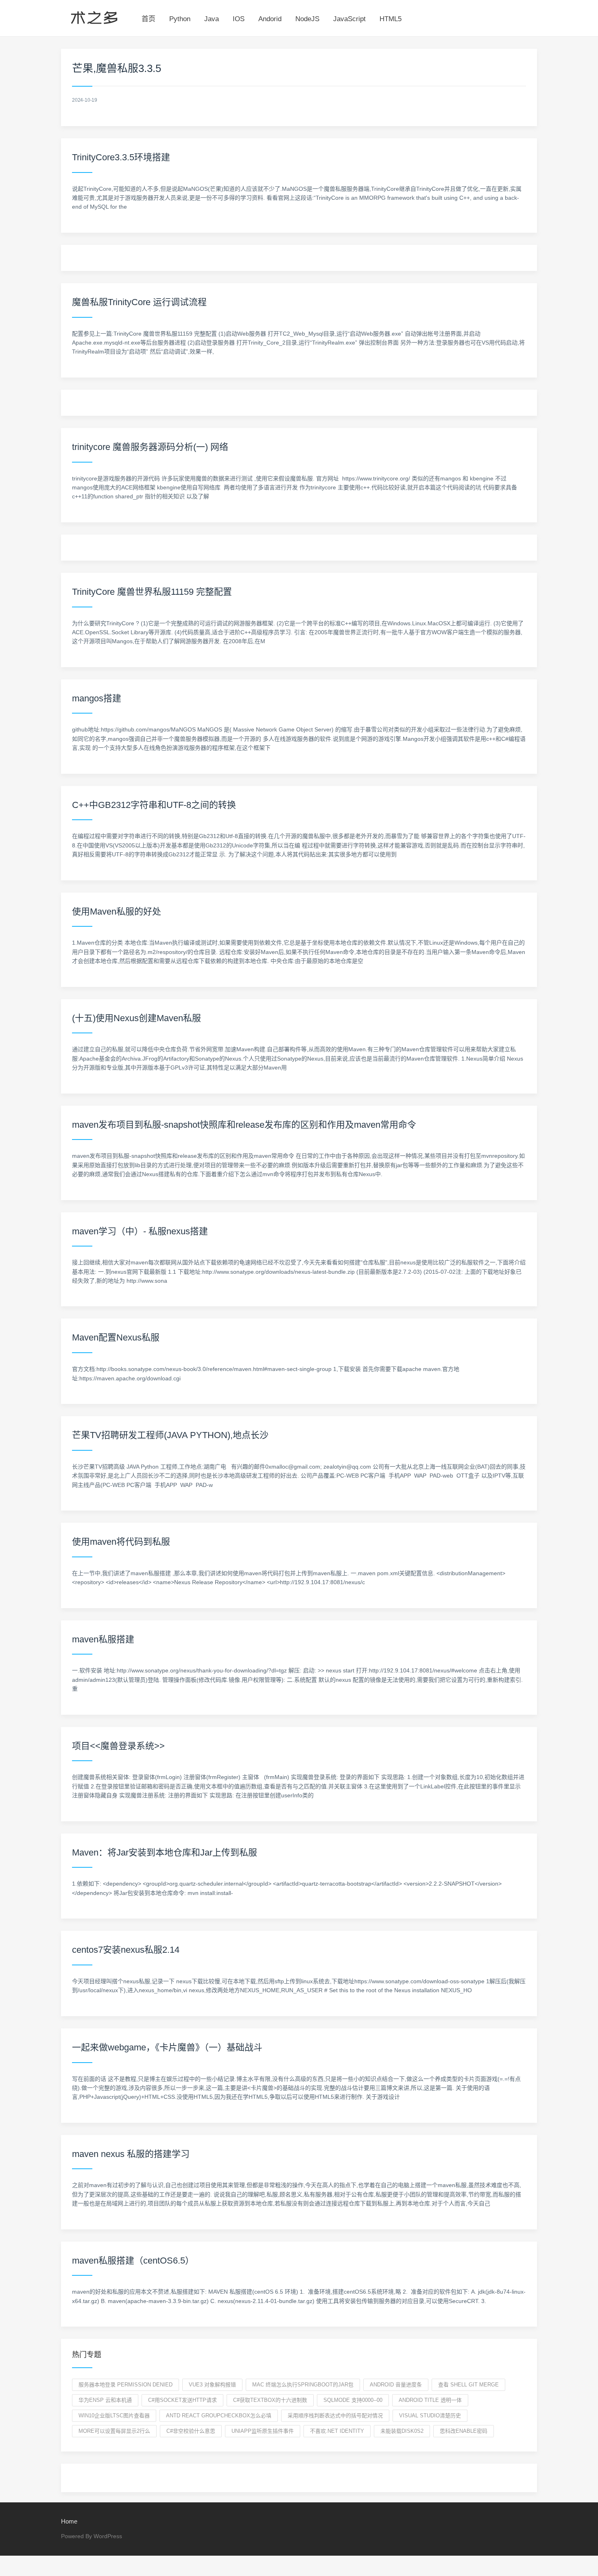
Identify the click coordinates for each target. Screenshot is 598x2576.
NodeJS (307, 19)
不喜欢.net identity (337, 2431)
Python (180, 19)
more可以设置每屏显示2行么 (114, 2431)
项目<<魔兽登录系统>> (118, 1746)
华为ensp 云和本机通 (105, 2400)
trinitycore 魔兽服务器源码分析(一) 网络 (150, 447)
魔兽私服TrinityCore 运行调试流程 (139, 302)
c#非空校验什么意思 (191, 2431)
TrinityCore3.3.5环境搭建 (121, 157)
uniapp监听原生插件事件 (263, 2431)
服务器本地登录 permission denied (125, 2385)
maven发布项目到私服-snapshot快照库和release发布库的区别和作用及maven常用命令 (244, 1125)
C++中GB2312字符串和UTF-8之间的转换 (154, 805)
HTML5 (391, 19)
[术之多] (94, 16)
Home (69, 2521)
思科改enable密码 (464, 2431)
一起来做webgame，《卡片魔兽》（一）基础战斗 (167, 2047)
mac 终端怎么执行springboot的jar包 (303, 2385)
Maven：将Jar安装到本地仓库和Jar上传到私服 (165, 1852)
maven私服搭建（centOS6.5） (133, 2261)
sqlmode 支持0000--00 (353, 2400)
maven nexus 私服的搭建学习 (131, 2154)
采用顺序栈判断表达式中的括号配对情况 (335, 2416)
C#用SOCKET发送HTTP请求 (182, 2400)
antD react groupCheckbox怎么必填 (219, 2416)
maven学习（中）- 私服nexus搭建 (140, 1231)
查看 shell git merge (468, 2385)
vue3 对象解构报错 (212, 2385)
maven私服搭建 (103, 1639)
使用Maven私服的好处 (117, 911)
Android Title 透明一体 (430, 2400)
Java (212, 19)
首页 (148, 19)
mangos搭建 (97, 698)
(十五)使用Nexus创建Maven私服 (136, 1018)
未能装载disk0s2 (402, 2431)
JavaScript (349, 19)
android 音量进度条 (396, 2385)
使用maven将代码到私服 (121, 1542)
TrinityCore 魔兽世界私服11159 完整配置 (152, 592)
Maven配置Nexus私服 (116, 1337)
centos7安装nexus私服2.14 (126, 1950)
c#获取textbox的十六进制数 (270, 2400)
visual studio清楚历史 (430, 2416)
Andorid (270, 19)
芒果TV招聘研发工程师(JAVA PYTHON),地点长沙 (170, 1435)
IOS (239, 19)
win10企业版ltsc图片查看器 (114, 2416)
